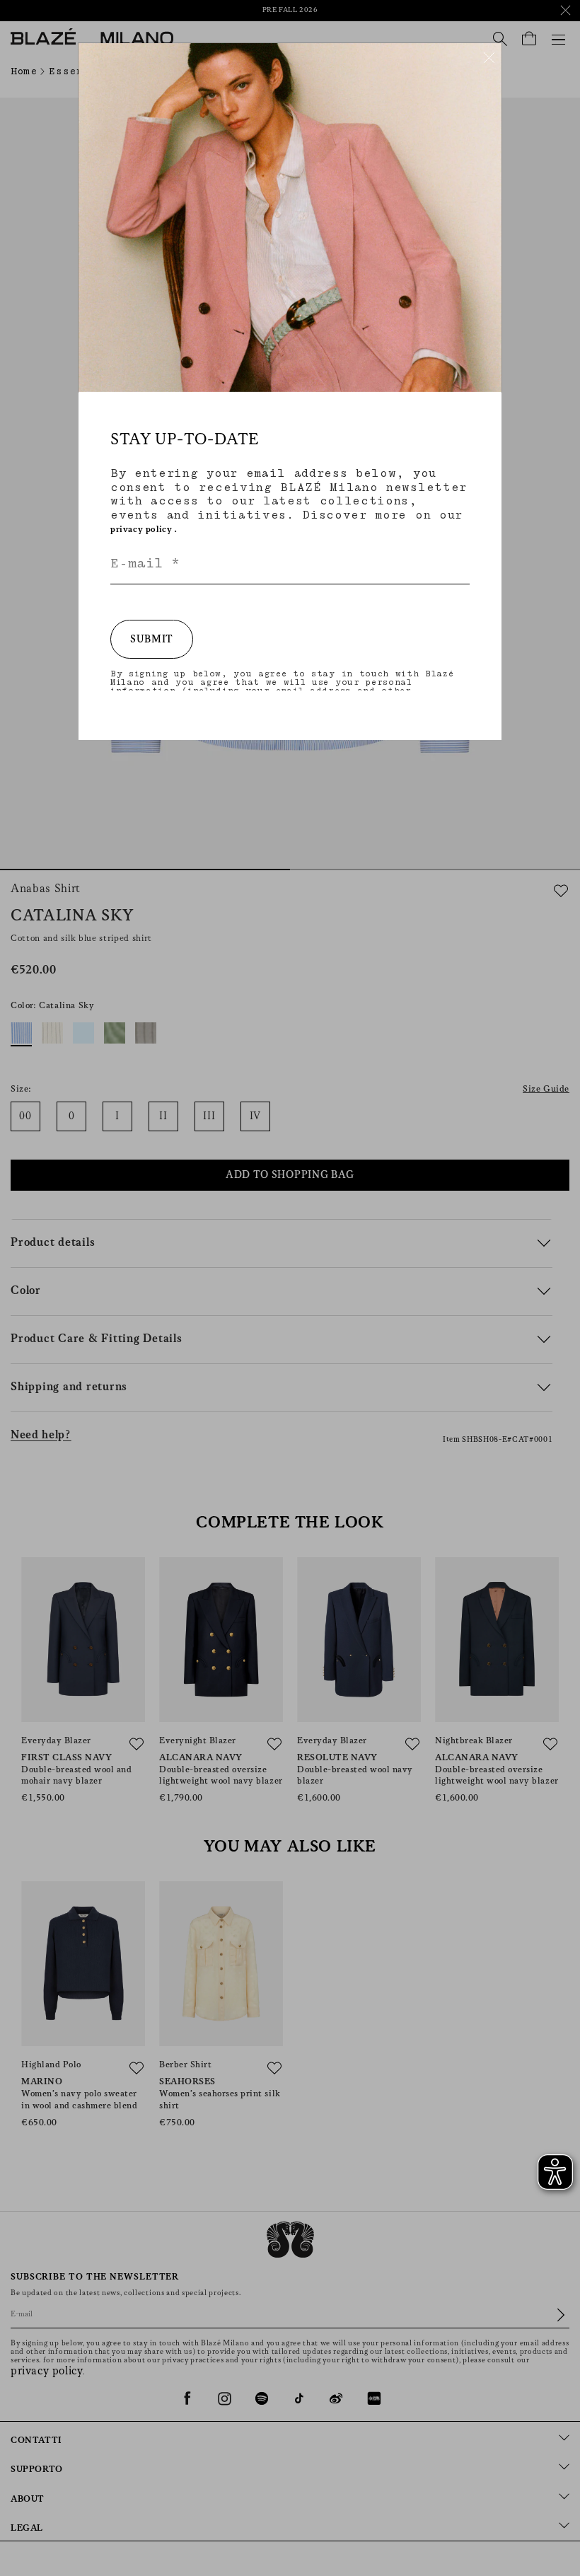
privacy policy (141, 530)
